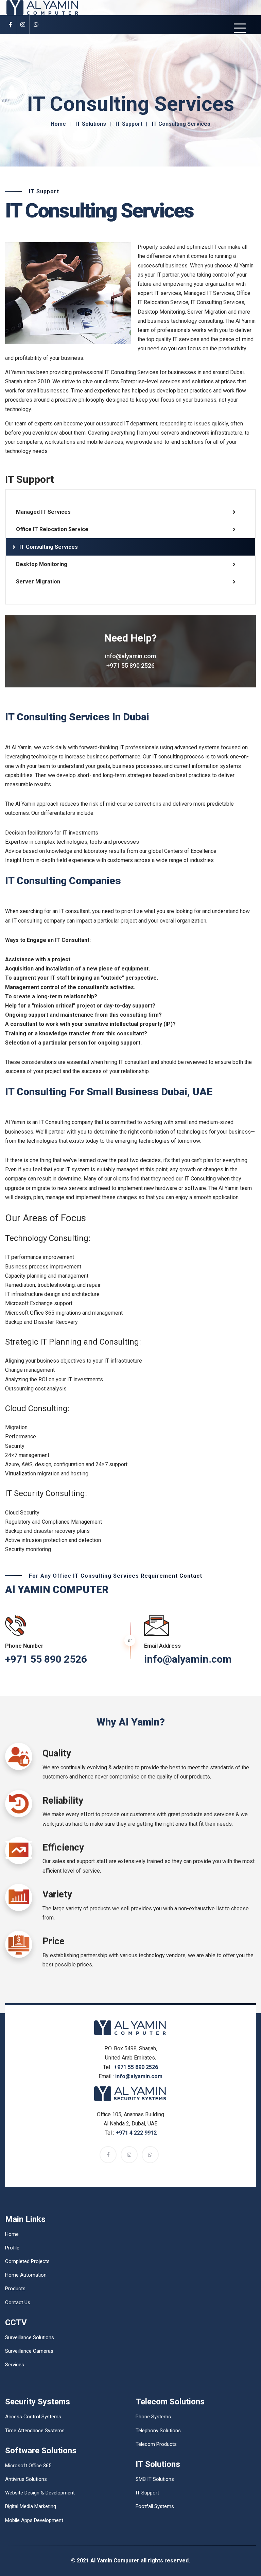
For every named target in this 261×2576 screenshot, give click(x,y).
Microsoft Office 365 (28, 2466)
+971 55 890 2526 (130, 665)
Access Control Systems (33, 2417)
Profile (12, 2248)
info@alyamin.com (130, 656)
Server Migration (38, 582)
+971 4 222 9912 (136, 2133)
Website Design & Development (40, 2493)
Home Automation (26, 2275)
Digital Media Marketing (31, 2506)
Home (58, 124)
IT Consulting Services (49, 547)
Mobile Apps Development (34, 2520)
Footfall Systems (155, 2506)
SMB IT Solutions (155, 2479)
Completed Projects (27, 2261)
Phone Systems (153, 2417)
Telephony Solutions (158, 2431)
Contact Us (18, 2302)
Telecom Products (156, 2444)
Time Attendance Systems (35, 2431)
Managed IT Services (43, 512)
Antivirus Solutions (26, 2479)
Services (15, 2365)
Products (15, 2289)
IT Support (129, 124)
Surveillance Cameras (29, 2351)
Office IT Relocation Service (52, 529)
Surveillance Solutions (30, 2337)
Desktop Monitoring (42, 564)
